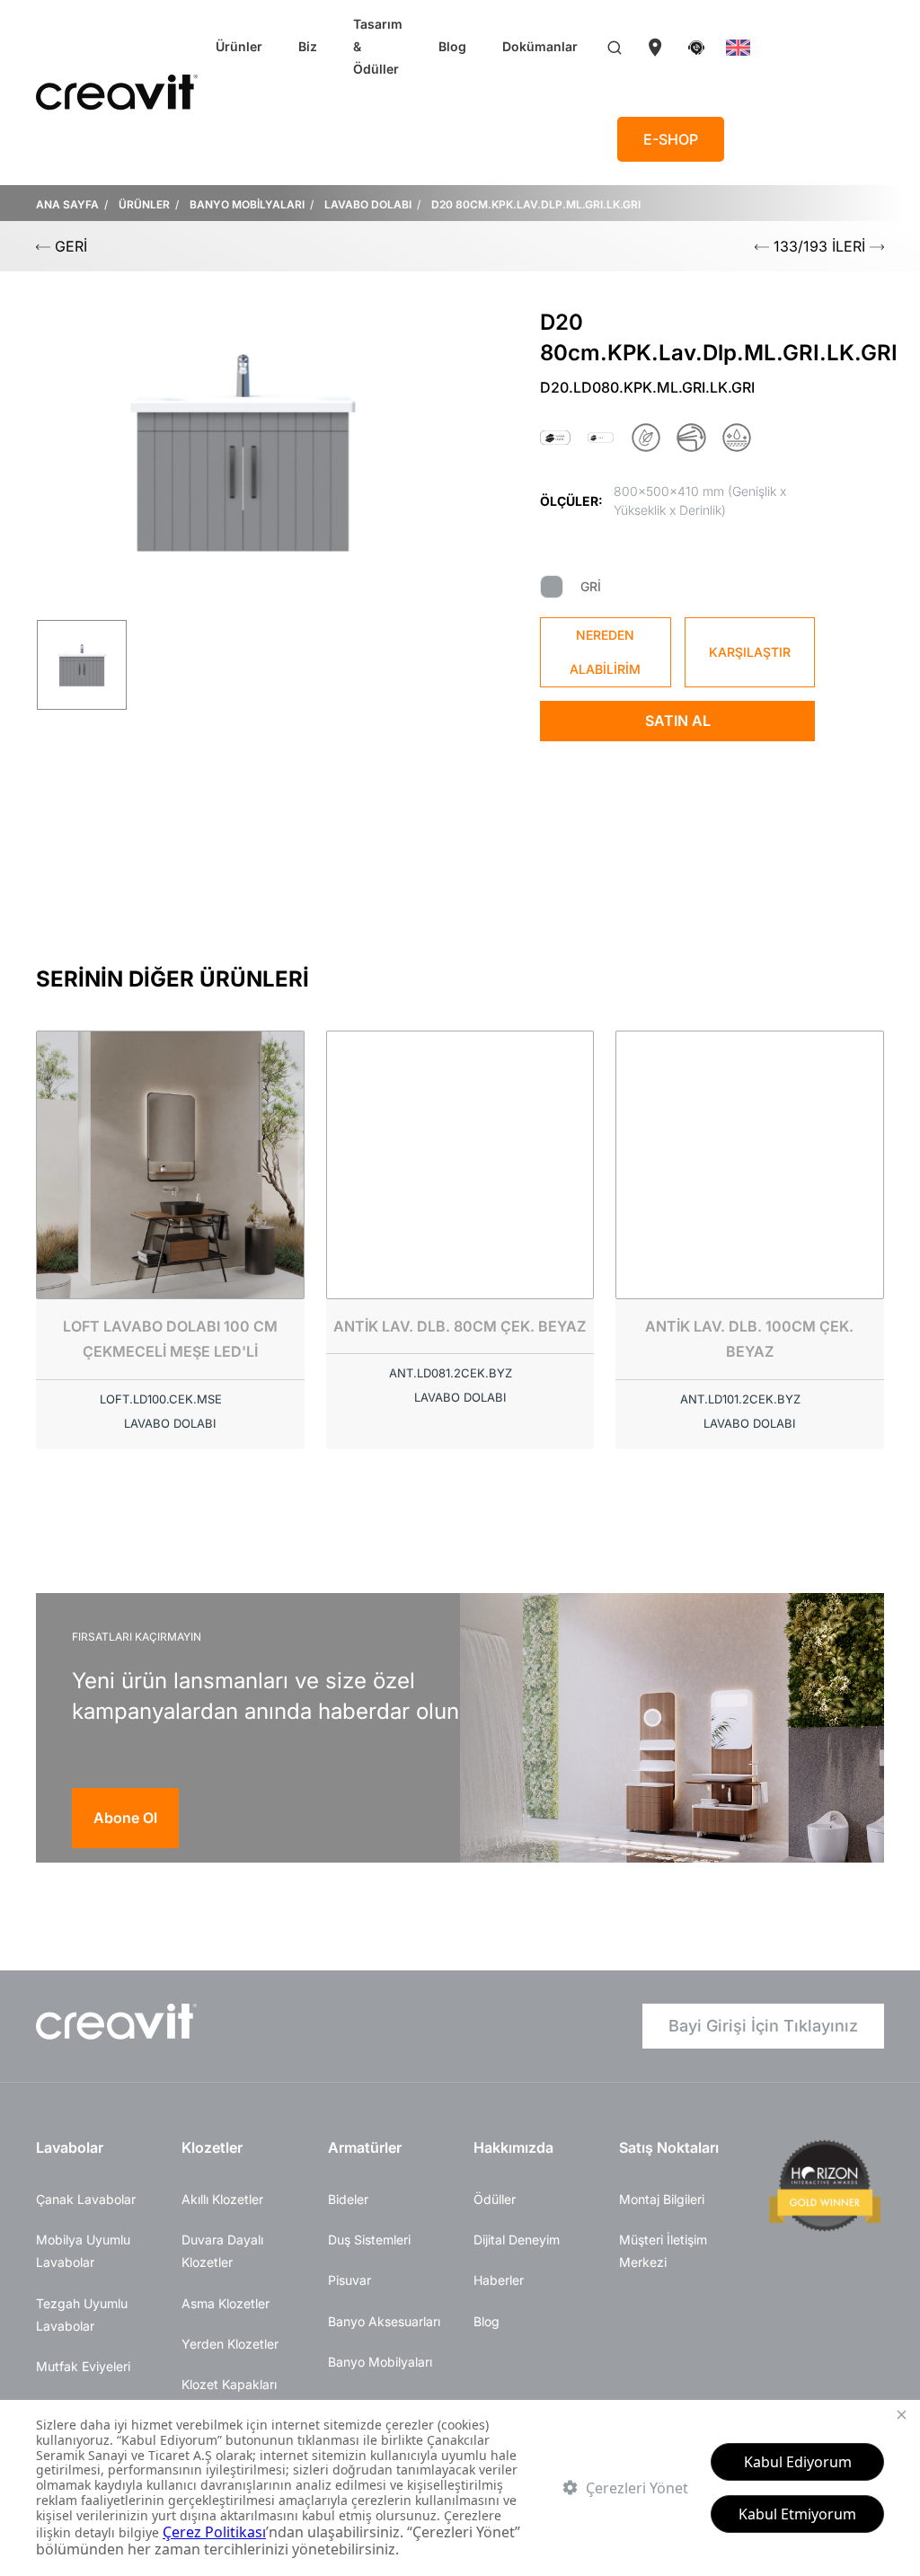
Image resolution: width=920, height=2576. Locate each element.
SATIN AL (678, 721)
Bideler (348, 2199)
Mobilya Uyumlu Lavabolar (83, 2251)
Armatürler (365, 2147)
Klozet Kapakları (229, 2384)
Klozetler (212, 2147)
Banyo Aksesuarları (384, 2321)
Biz (308, 46)
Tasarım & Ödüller (378, 46)
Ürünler (239, 46)
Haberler (499, 2280)
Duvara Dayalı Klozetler (222, 2251)
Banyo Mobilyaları (380, 2362)
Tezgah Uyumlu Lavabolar (82, 2315)
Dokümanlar (540, 46)
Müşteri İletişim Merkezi (663, 2251)
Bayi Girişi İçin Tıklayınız (763, 2026)
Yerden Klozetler (230, 2344)
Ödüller (495, 2199)
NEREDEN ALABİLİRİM (605, 652)
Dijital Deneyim (517, 2240)
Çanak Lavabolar (86, 2199)
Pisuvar (349, 2280)
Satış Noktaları (669, 2147)
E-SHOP (671, 139)
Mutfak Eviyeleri (83, 2366)
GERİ (69, 246)
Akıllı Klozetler (222, 2199)
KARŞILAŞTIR (750, 652)
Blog (452, 46)
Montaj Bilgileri (662, 2199)
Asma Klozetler (226, 2303)
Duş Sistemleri (369, 2240)
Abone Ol (125, 1818)
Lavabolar (70, 2147)
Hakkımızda (513, 2147)
